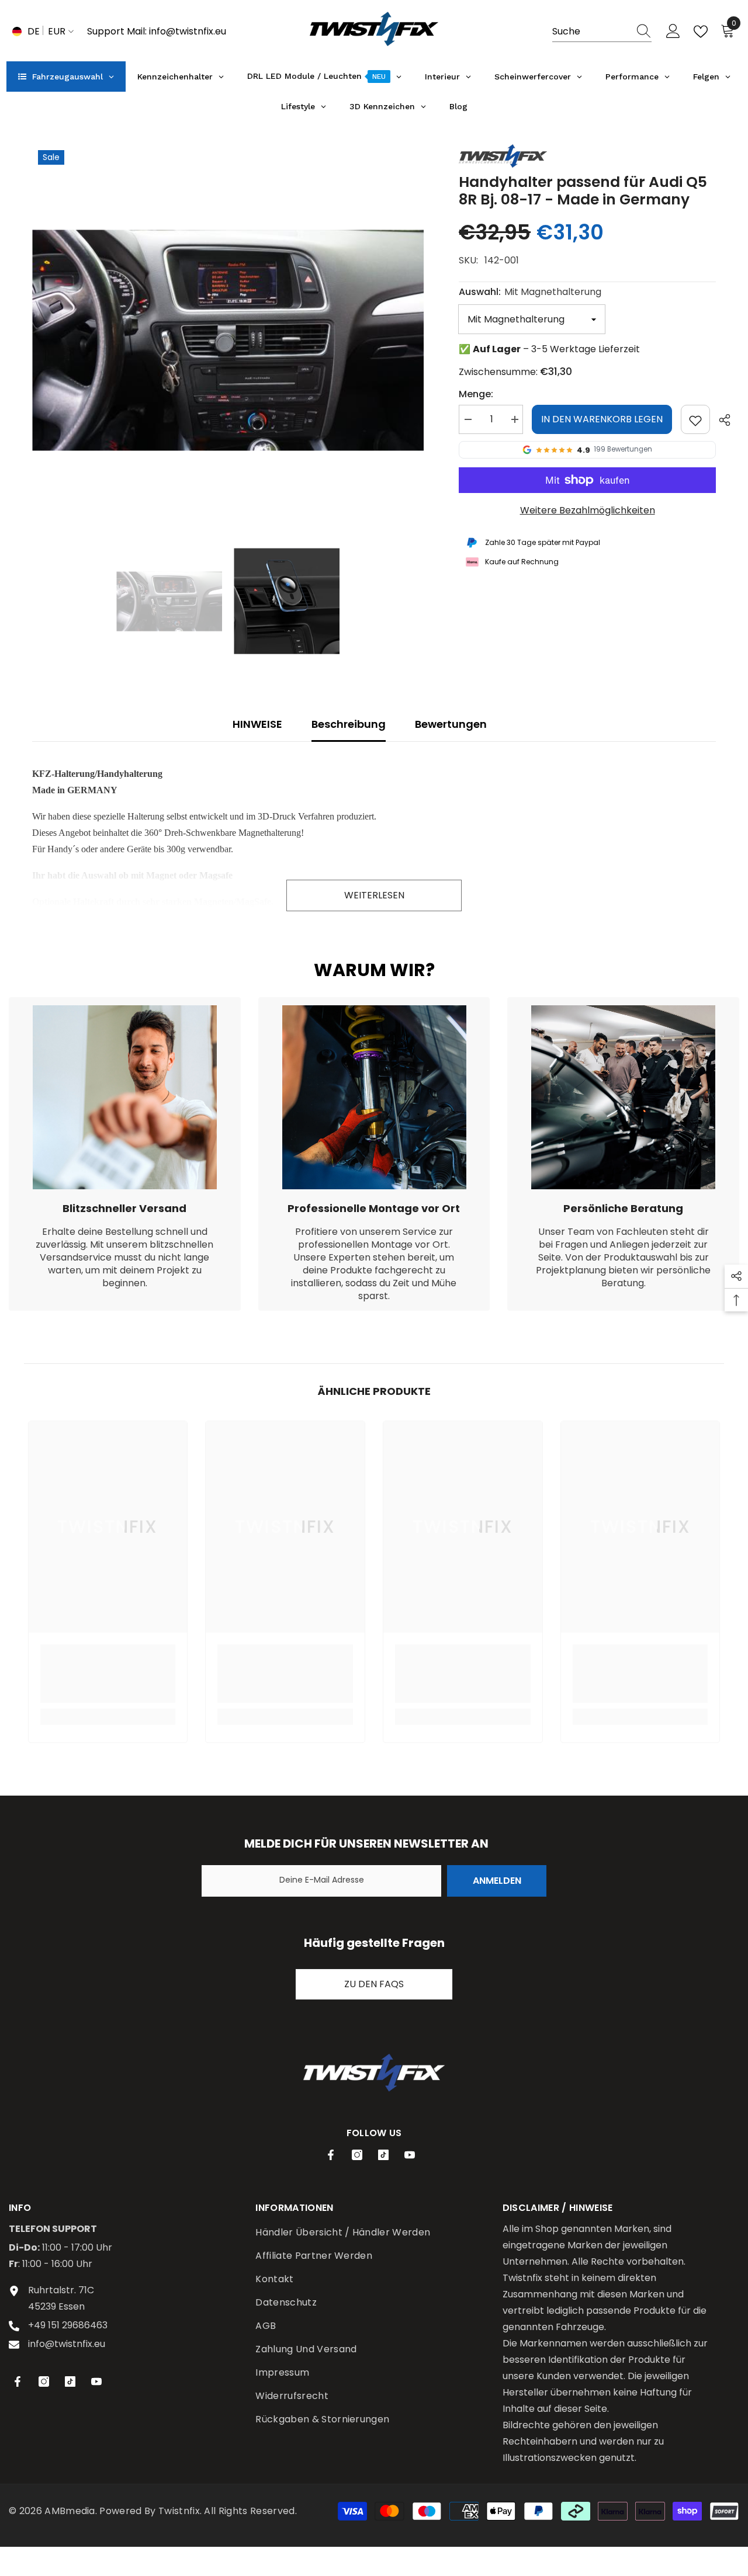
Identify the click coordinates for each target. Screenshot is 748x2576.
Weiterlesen (374, 895)
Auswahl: (530, 292)
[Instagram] (357, 2155)
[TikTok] (383, 2155)
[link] (125, 1154)
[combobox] (591, 32)
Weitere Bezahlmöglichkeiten (588, 510)
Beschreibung (349, 724)
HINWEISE (257, 724)
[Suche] (602, 32)
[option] (228, 340)
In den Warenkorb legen (602, 419)
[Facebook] (331, 2155)
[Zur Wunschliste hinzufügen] (695, 419)
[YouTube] (410, 2155)
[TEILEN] (720, 420)
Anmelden (497, 1881)
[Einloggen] (673, 32)
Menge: (476, 394)
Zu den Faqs (374, 1984)
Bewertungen (451, 724)
